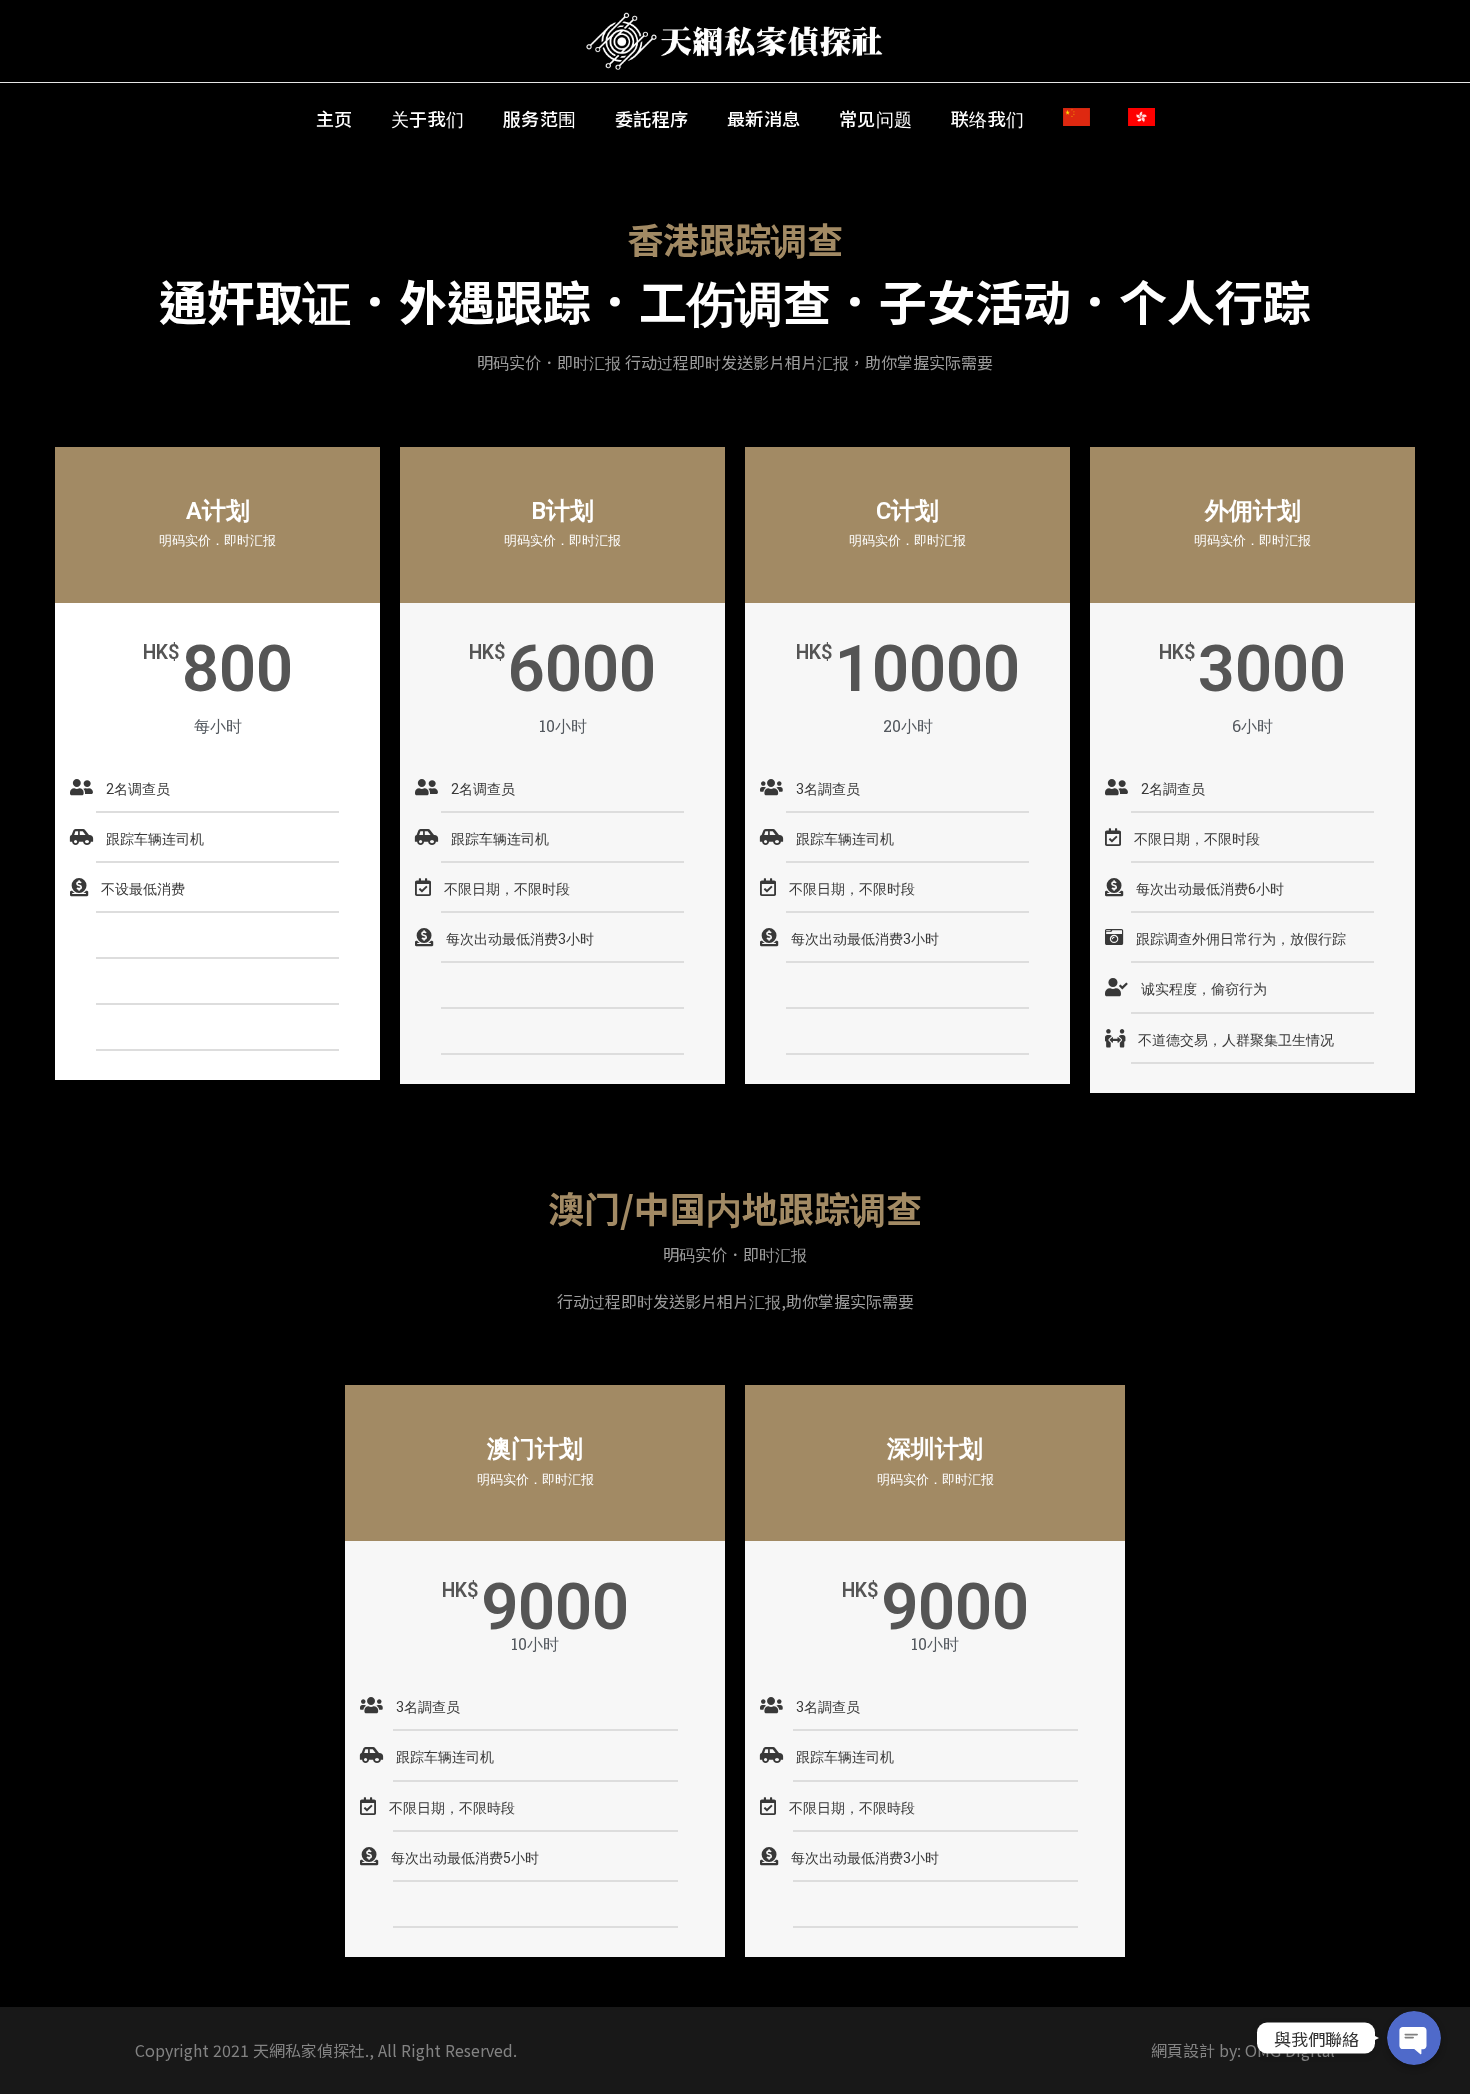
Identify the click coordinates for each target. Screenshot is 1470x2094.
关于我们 (428, 118)
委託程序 (652, 118)
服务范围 (540, 118)
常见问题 (876, 118)
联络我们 (988, 118)
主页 (334, 118)
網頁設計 (1183, 2050)
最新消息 (764, 118)
